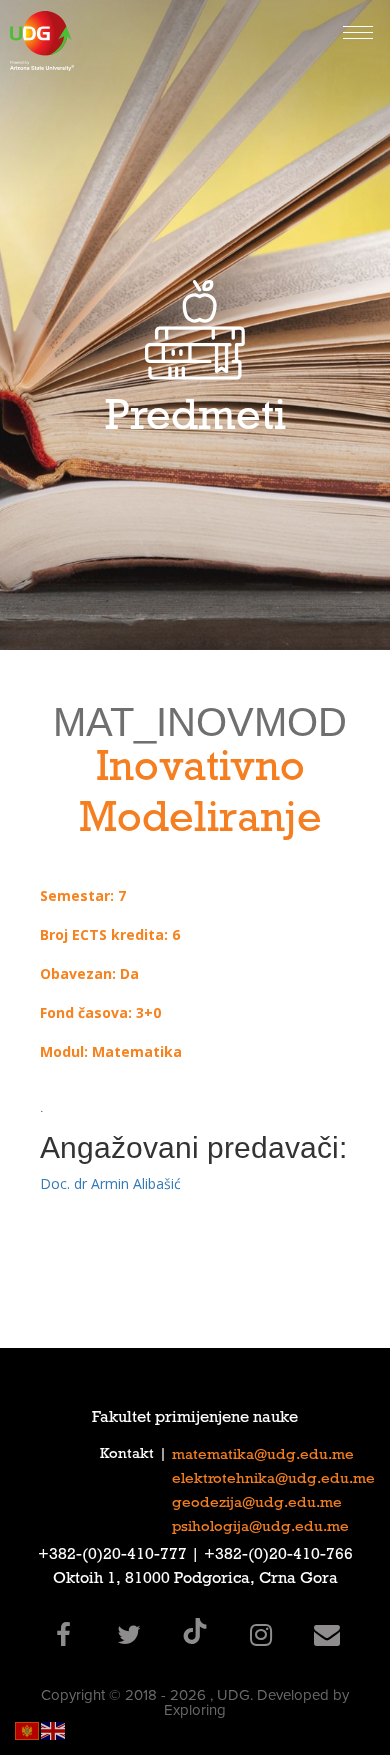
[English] (54, 1729)
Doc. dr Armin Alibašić (110, 1183)
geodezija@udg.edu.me (257, 1504)
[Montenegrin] (28, 1729)
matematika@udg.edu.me (263, 1456)
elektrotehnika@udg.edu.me (273, 1480)
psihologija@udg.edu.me (260, 1528)
